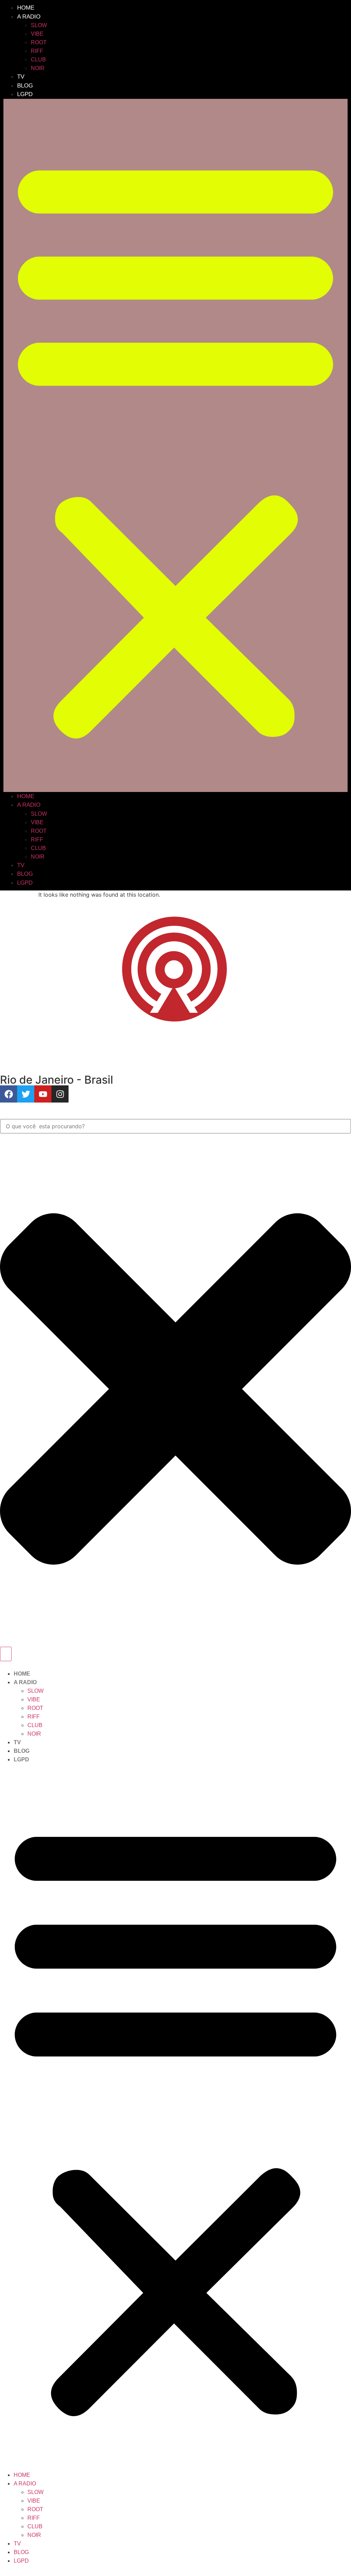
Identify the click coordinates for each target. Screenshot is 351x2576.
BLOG (25, 86)
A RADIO (29, 17)
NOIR (38, 68)
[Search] (6, 1654)
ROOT (39, 42)
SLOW (39, 25)
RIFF (37, 51)
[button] (175, 445)
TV (21, 77)
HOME (26, 8)
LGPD (25, 94)
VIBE (37, 34)
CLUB (38, 60)
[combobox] (175, 1126)
